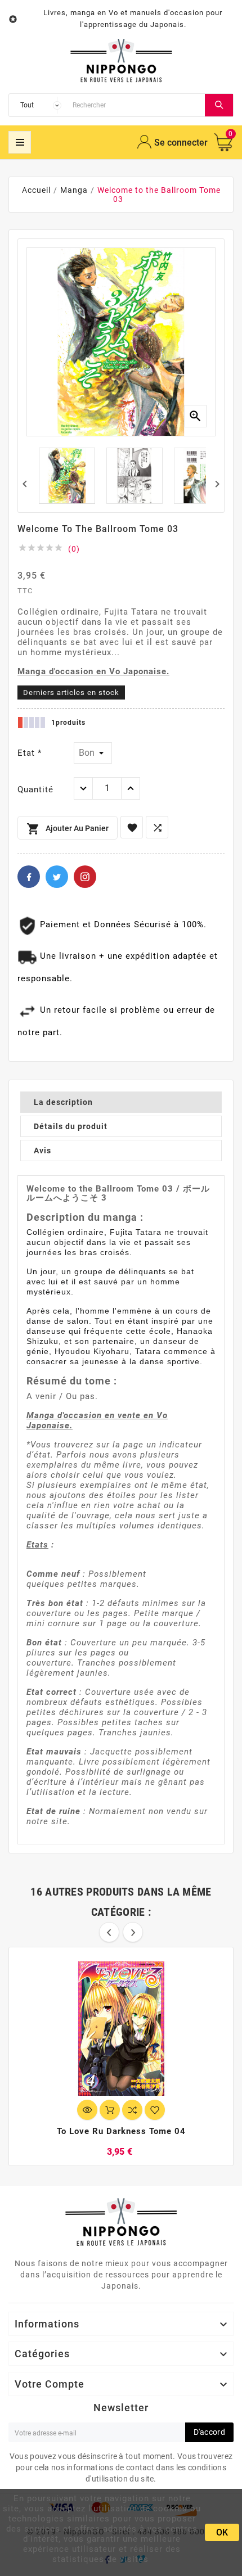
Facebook (29, 877)
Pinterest (85, 877)
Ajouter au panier (68, 829)
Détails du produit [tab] (71, 1126)
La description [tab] (63, 1102)
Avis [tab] (42, 1151)
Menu (20, 142)
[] (219, 105)
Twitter (57, 877)
